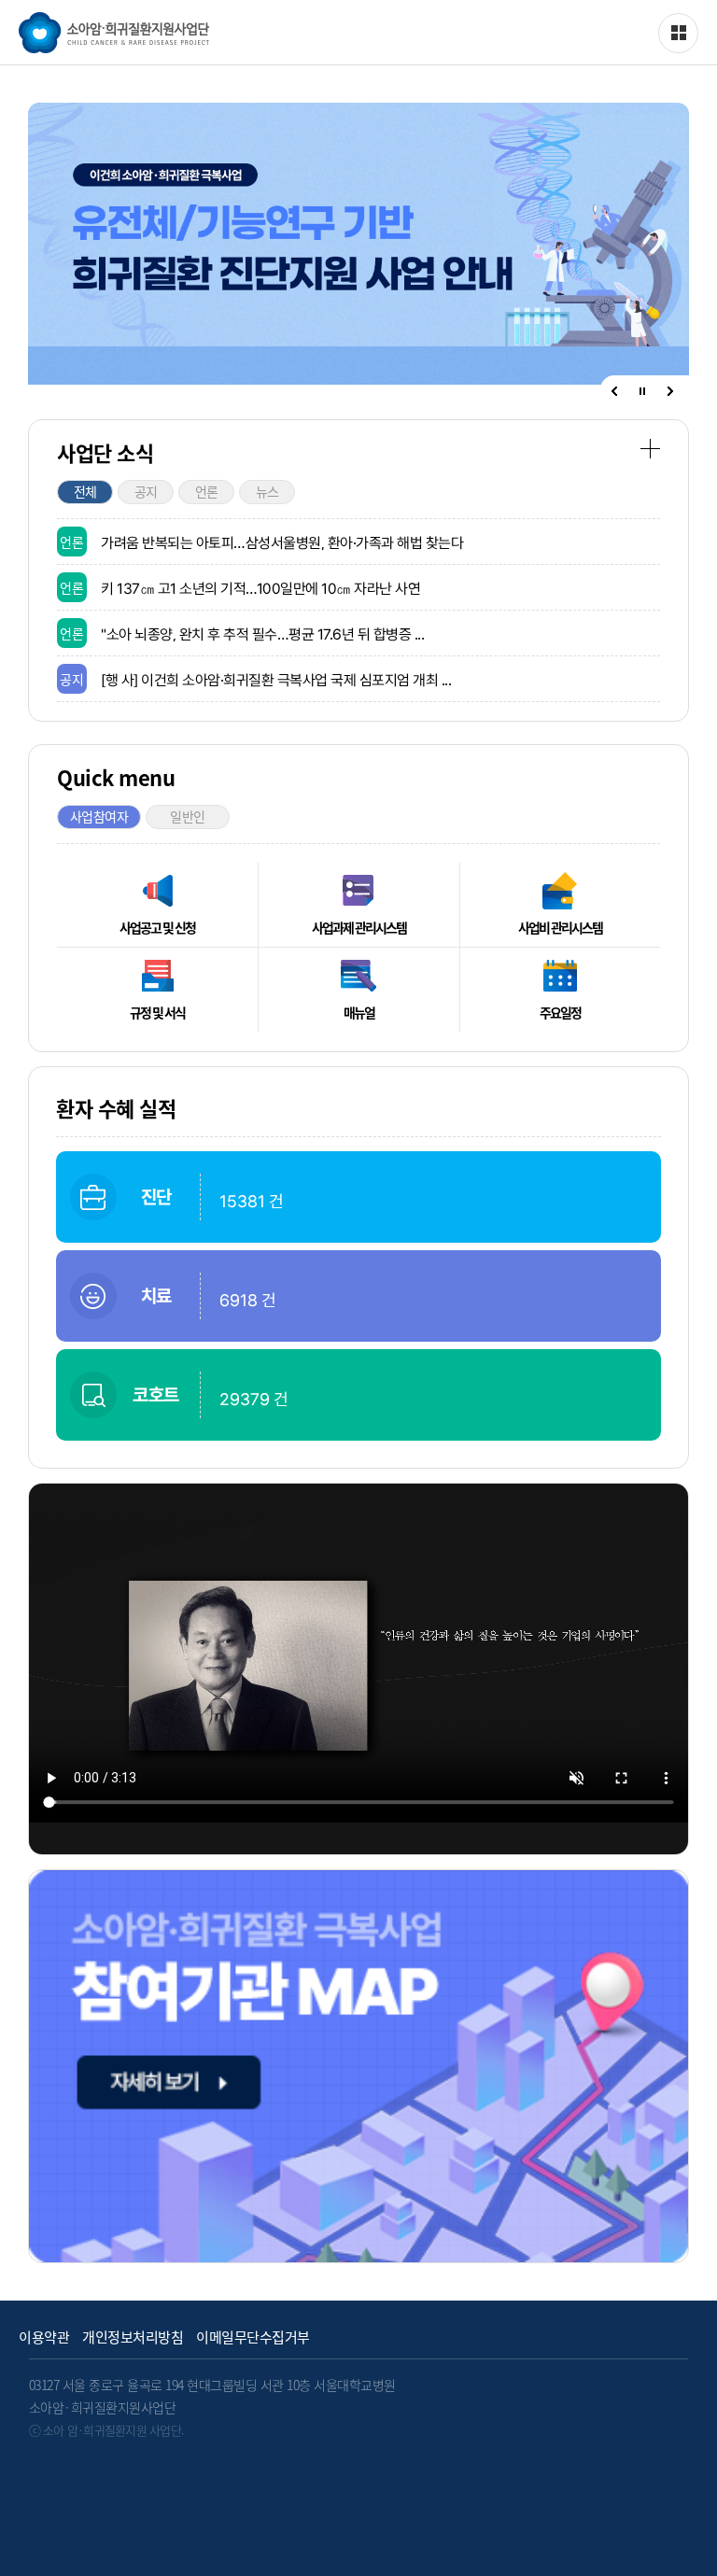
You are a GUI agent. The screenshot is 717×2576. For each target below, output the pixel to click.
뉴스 (267, 491)
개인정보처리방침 (133, 2337)
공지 (146, 491)
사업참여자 (99, 816)
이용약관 (44, 2337)
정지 (642, 392)
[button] (614, 391)
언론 (207, 491)
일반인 (188, 816)
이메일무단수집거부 (253, 2337)
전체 (85, 491)
